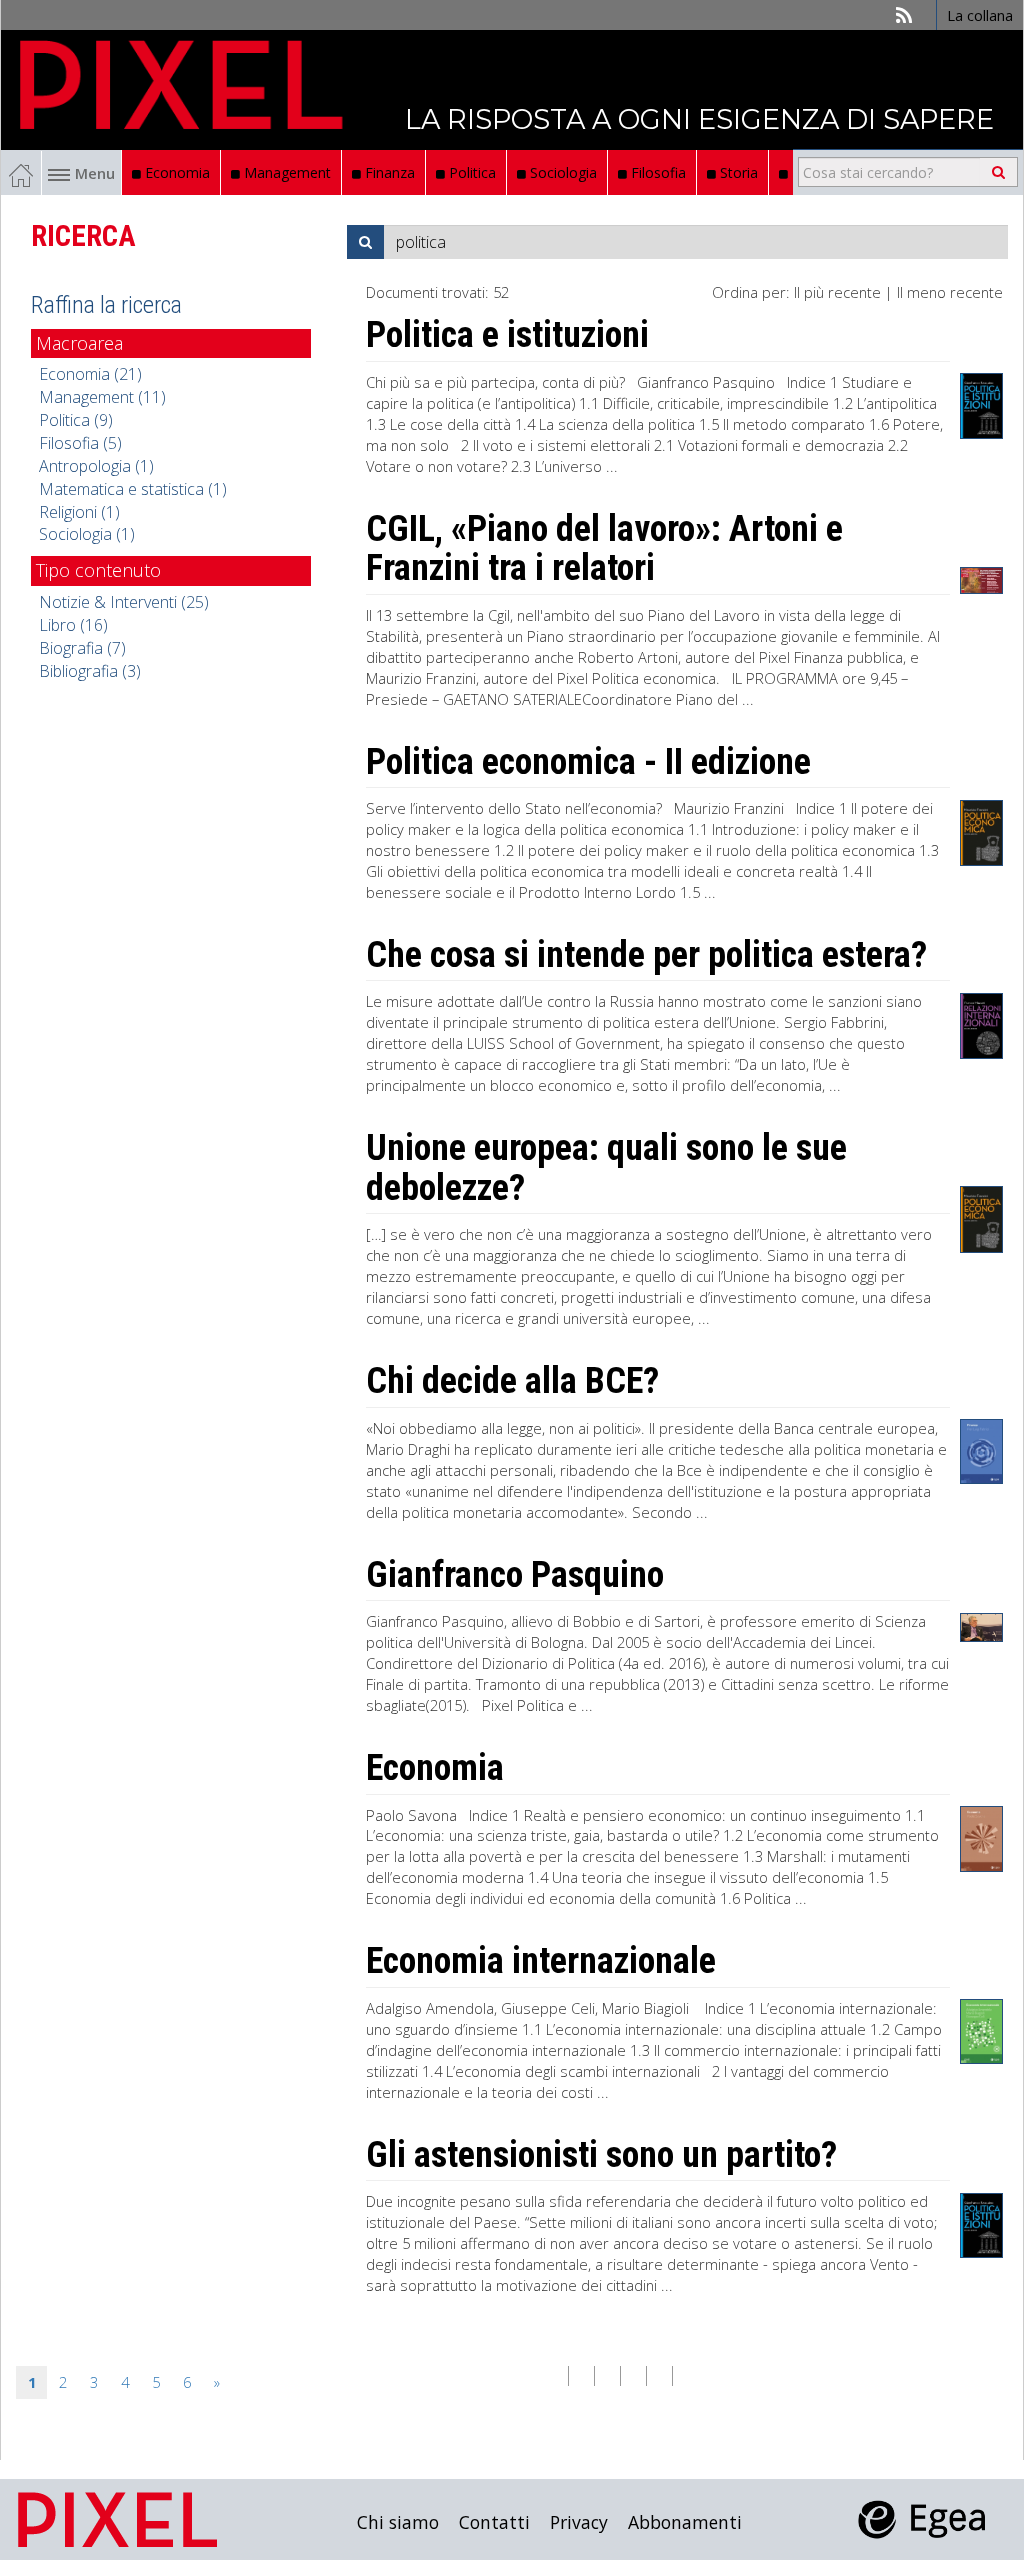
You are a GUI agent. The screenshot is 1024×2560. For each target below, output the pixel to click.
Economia (175, 172)
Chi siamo (398, 2522)
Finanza (388, 172)
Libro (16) (73, 625)
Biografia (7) (82, 648)
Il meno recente (950, 292)
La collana (980, 15)
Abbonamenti (685, 2522)
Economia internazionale (541, 1961)
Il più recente (837, 292)
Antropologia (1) (96, 466)
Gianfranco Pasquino (515, 1575)
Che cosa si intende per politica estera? (646, 955)
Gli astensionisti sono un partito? (601, 2155)
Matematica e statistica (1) (133, 489)
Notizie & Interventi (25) (124, 602)
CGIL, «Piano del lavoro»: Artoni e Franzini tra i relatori (604, 549)
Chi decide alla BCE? (512, 1381)
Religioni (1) (79, 512)
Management (285, 172)
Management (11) (102, 397)
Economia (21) (90, 374)
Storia (737, 172)
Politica (470, 172)
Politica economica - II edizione (588, 762)
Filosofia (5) (80, 443)
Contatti (494, 2522)
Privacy (579, 2522)
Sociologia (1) (87, 534)
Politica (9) (76, 420)
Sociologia (561, 172)
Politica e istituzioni (507, 335)
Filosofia (656, 172)
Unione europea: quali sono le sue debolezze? (606, 1168)
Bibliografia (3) (90, 671)
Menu (95, 173)
